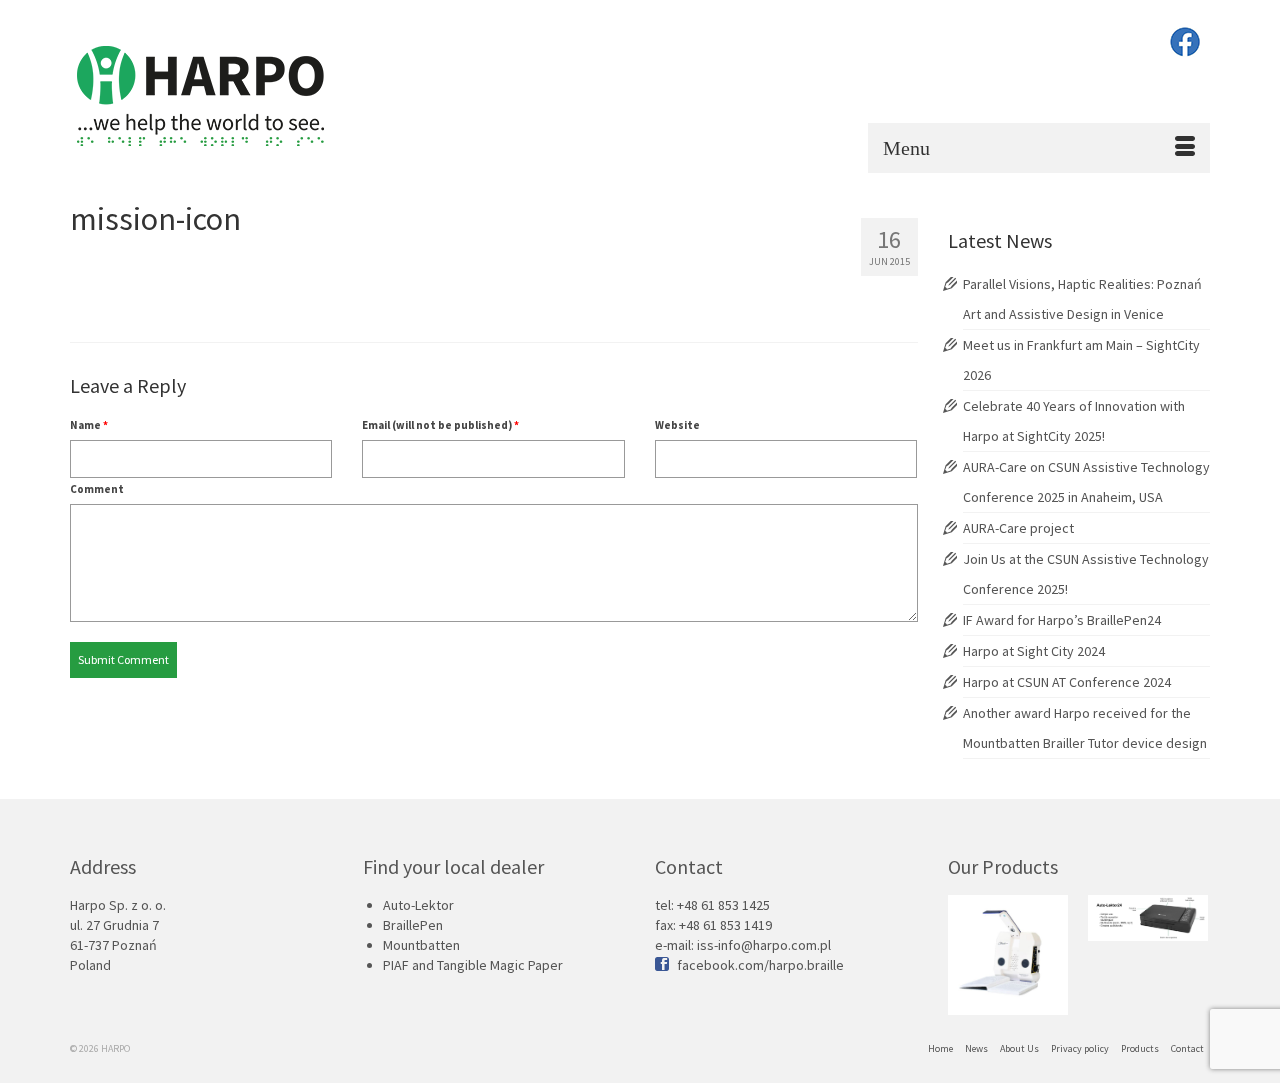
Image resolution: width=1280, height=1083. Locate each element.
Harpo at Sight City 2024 (1034, 651)
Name (89, 425)
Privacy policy (1080, 1048)
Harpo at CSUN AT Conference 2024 (1067, 682)
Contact (1187, 1048)
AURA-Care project (1018, 528)
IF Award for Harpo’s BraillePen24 (1062, 620)
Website (677, 425)
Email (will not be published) (440, 425)
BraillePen (413, 925)
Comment (97, 489)
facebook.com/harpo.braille (760, 965)
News (976, 1048)
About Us (1019, 1048)
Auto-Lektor (418, 905)
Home (940, 1048)
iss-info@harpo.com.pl (764, 945)
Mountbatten (421, 945)
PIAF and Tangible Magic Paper (473, 965)
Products (1140, 1048)
